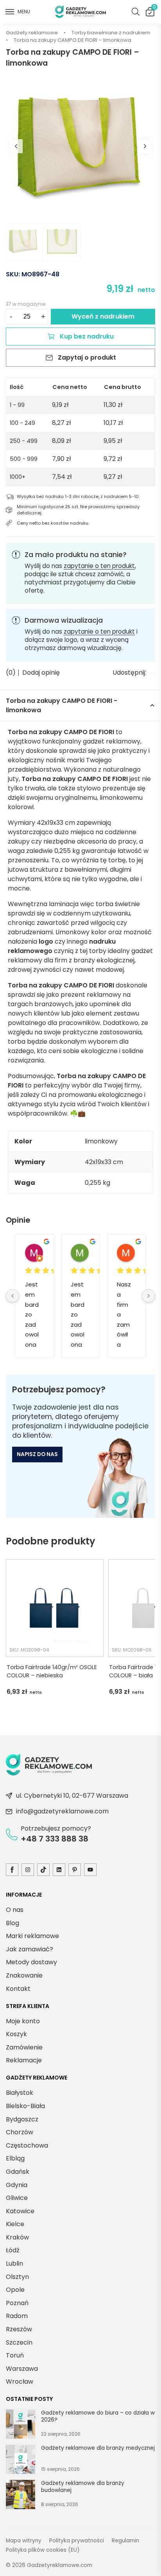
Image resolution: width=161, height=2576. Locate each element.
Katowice (20, 2211)
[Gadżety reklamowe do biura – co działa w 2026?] (21, 2426)
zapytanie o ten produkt (99, 566)
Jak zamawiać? (30, 1949)
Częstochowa (27, 2145)
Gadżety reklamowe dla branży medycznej (98, 2449)
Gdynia (17, 2185)
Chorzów (20, 2132)
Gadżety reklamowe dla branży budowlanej (83, 2487)
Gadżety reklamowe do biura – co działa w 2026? (98, 2417)
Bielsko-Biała (25, 2106)
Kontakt (18, 1989)
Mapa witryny (24, 2541)
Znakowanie (24, 1975)
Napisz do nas (37, 1454)
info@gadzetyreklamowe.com (62, 1811)
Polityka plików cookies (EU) (43, 2550)
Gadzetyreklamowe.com (60, 2565)
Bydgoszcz (22, 2119)
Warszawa (22, 2369)
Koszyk (154, 9)
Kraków (17, 2237)
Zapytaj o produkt (87, 357)
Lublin (14, 2263)
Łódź (13, 2251)
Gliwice (17, 2198)
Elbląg (15, 2158)
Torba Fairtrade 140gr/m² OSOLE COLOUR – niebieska (52, 1671)
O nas (15, 1910)
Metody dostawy (31, 1962)
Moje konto (23, 2021)
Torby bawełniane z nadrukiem (111, 33)
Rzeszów (19, 2329)
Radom (17, 2316)
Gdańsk (18, 2172)
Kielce (15, 2224)
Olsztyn (17, 2277)
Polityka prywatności (77, 2541)
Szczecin (19, 2342)
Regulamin (125, 2541)
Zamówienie (24, 2047)
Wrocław (20, 2382)
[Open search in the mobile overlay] (136, 12)
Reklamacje (24, 2061)
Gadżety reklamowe (32, 33)
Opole (15, 2290)
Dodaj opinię (41, 673)
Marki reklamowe (32, 1936)
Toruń (15, 2355)
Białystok (20, 2093)
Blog (13, 1923)
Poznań (17, 2303)
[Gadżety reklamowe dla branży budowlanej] (21, 2496)
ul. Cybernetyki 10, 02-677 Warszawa (72, 1796)
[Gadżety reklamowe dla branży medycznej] (21, 2461)
